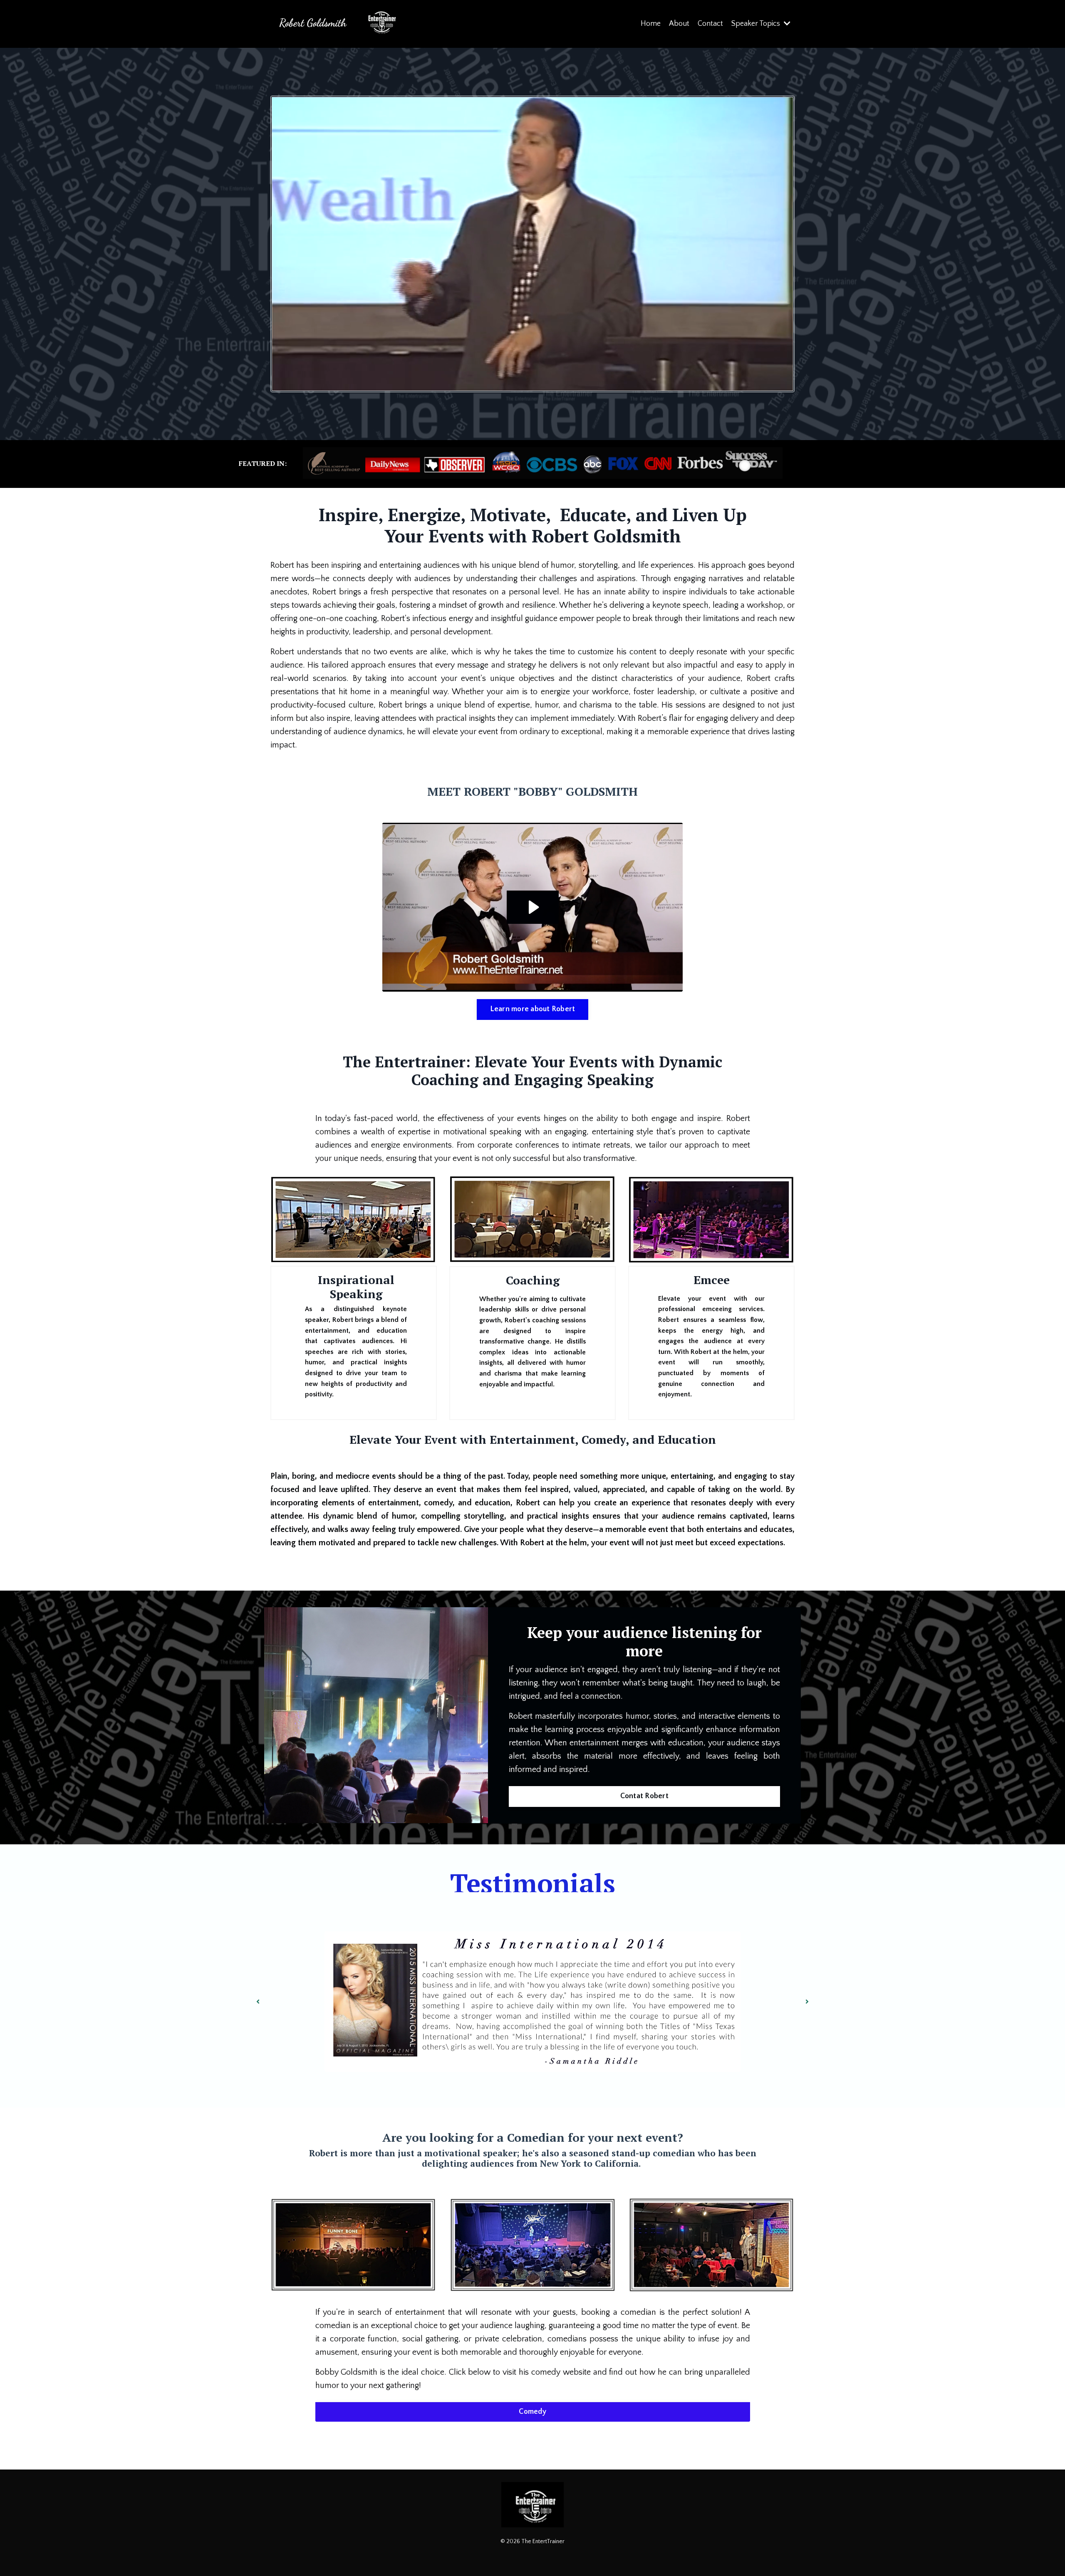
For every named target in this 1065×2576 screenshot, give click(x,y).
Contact (710, 24)
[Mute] (783, 382)
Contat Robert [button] (644, 1796)
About (679, 24)
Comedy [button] (532, 2412)
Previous (258, 2002)
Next (807, 2002)
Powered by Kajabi (533, 2555)
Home (651, 24)
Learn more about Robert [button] (533, 1009)
